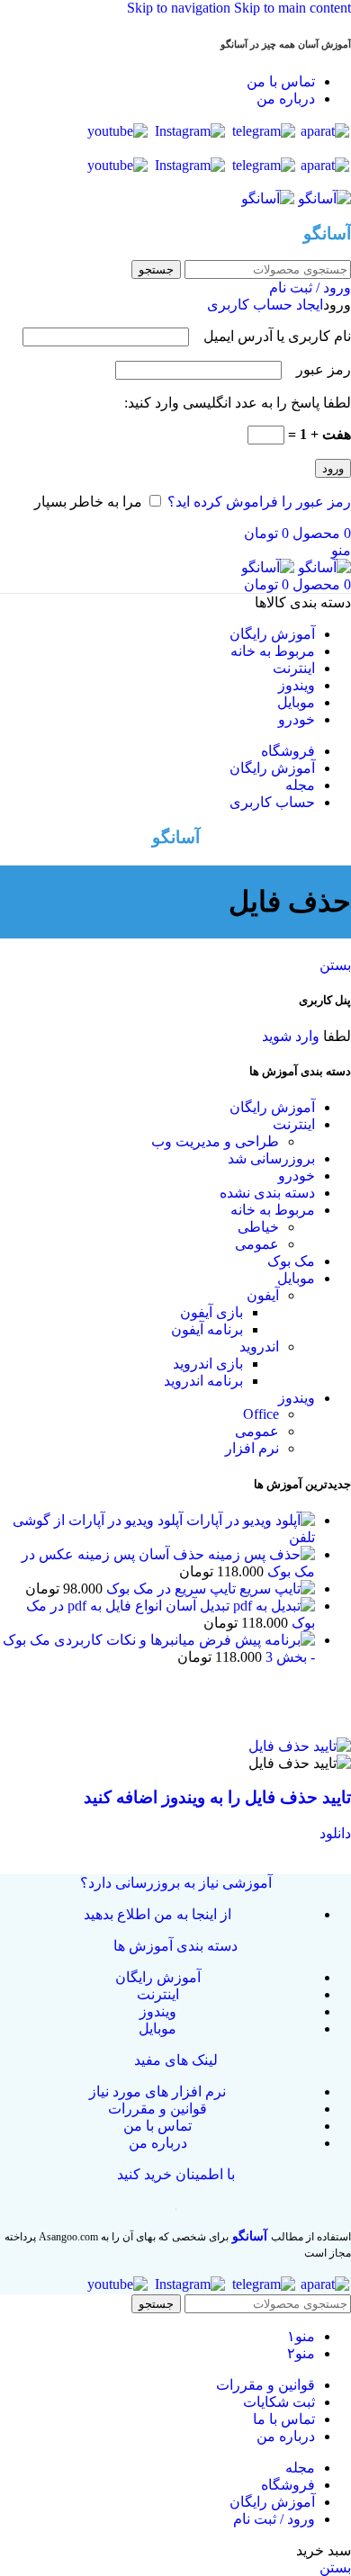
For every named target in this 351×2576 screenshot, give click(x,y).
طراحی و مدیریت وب (215, 1141)
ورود (333, 468)
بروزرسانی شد (271, 1158)
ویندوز (297, 1398)
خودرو (297, 1176)
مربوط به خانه (273, 1210)
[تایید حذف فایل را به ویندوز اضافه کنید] (300, 1746)
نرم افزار (252, 1448)
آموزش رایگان (272, 1107)
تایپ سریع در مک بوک (169, 1589)
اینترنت (294, 1124)
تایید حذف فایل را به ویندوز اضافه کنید (217, 1797)
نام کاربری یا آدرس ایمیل (272, 336)
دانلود (335, 1833)
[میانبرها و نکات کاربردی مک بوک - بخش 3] (255, 1640)
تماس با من (157, 2126)
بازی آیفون (211, 1312)
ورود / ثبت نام (274, 2519)
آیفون (263, 1295)
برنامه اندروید (203, 1381)
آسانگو (250, 2236)
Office (261, 1414)
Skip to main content (292, 8)
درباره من (158, 2143)
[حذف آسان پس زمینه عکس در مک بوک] (260, 1554)
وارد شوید (291, 1036)
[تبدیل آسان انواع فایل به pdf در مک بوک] (272, 1606)
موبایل (296, 1278)
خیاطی (258, 1227)
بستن (335, 965)
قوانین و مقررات (157, 2109)
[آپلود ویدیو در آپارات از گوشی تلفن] (249, 1520)
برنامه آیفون (207, 1329)
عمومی (257, 1244)
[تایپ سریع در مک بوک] (275, 1589)
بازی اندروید (208, 1364)
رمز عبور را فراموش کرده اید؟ (259, 502)
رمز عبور (318, 369)
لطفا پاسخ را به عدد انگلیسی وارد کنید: (238, 403)
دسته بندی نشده (267, 1193)
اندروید (259, 1346)
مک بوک (291, 1261)
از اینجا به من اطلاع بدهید (157, 1914)
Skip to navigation (180, 8)
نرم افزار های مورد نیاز (157, 2091)
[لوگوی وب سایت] (323, 198)
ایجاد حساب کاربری (265, 305)
